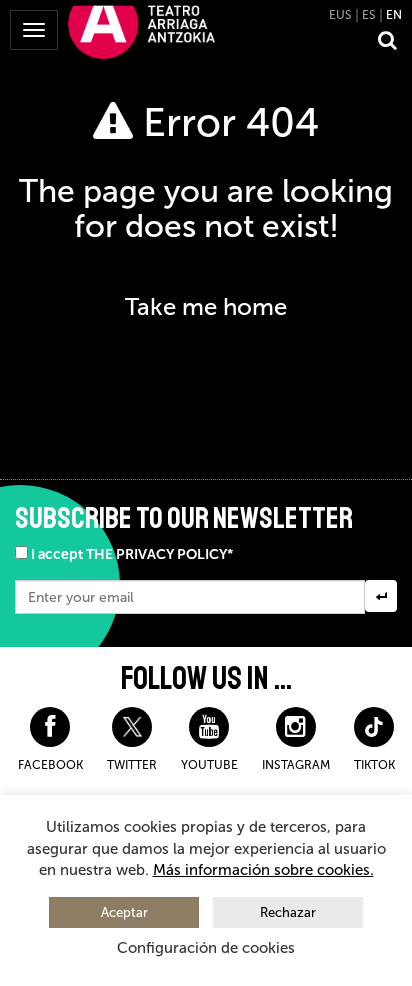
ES (369, 15)
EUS (340, 15)
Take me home (206, 306)
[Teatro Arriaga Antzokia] (141, 31)
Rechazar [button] (288, 912)
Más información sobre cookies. (263, 870)
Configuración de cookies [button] (206, 948)
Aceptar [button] (124, 912)
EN (394, 15)
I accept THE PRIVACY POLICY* (132, 554)
